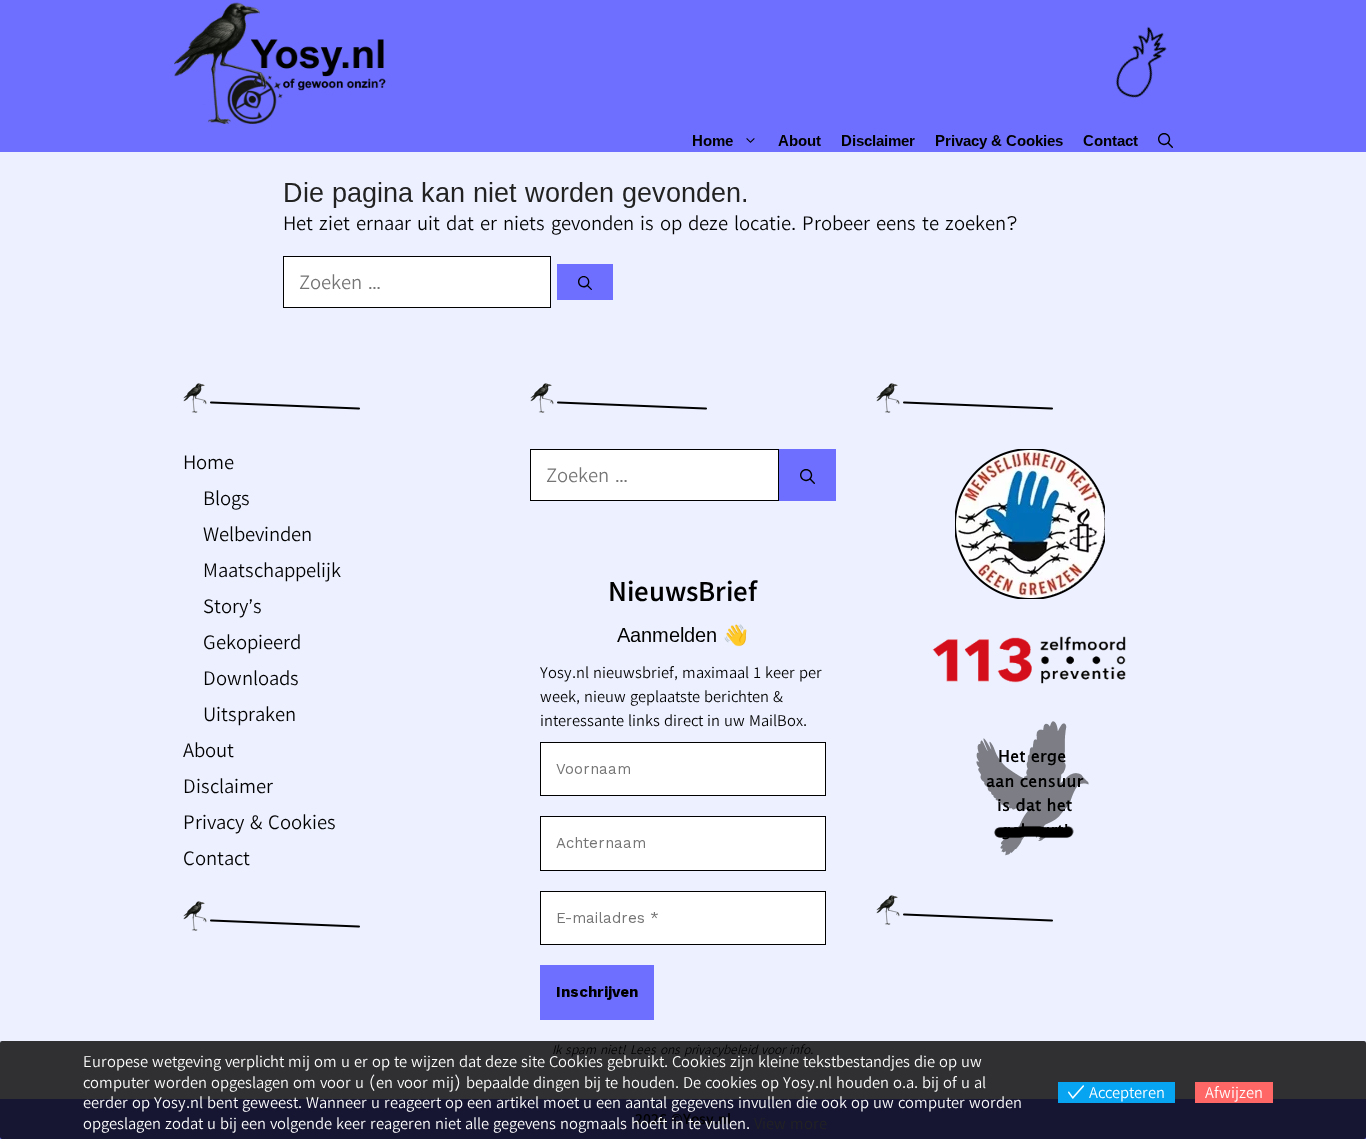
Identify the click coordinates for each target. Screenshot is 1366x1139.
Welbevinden (257, 533)
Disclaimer (878, 140)
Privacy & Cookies (999, 140)
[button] (1165, 140)
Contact (1110, 140)
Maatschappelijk (272, 569)
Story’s (232, 605)
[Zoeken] (585, 282)
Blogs (226, 497)
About (799, 140)
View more (790, 1123)
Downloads (251, 677)
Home (712, 140)
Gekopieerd (252, 641)
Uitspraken (249, 713)
